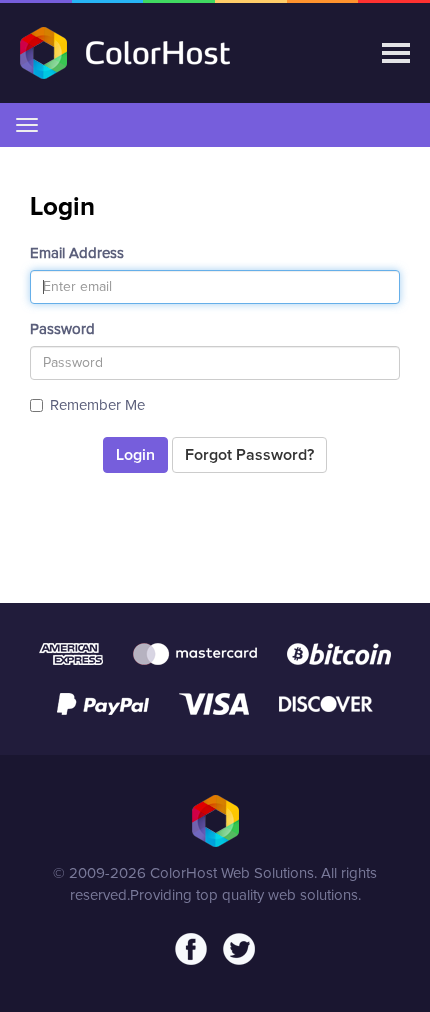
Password (62, 329)
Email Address (77, 253)
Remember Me (97, 405)
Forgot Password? (249, 455)
